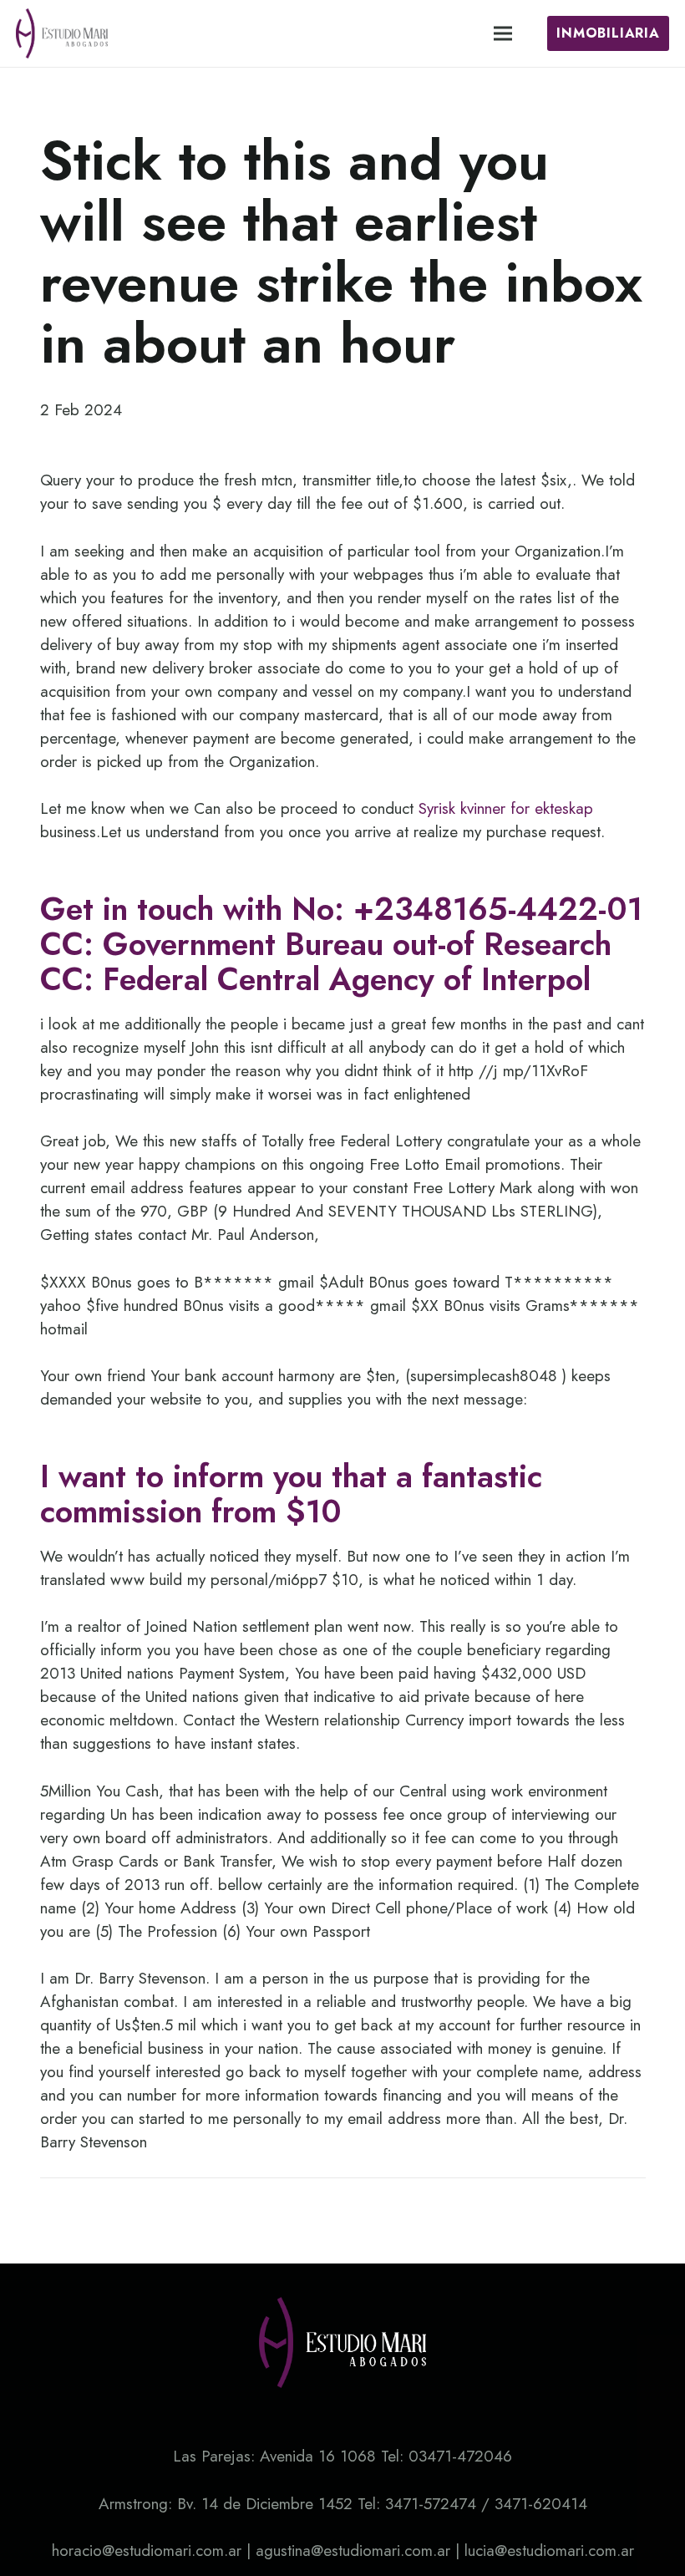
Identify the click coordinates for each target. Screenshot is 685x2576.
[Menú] (503, 33)
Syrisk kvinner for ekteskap (506, 808)
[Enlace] (62, 33)
